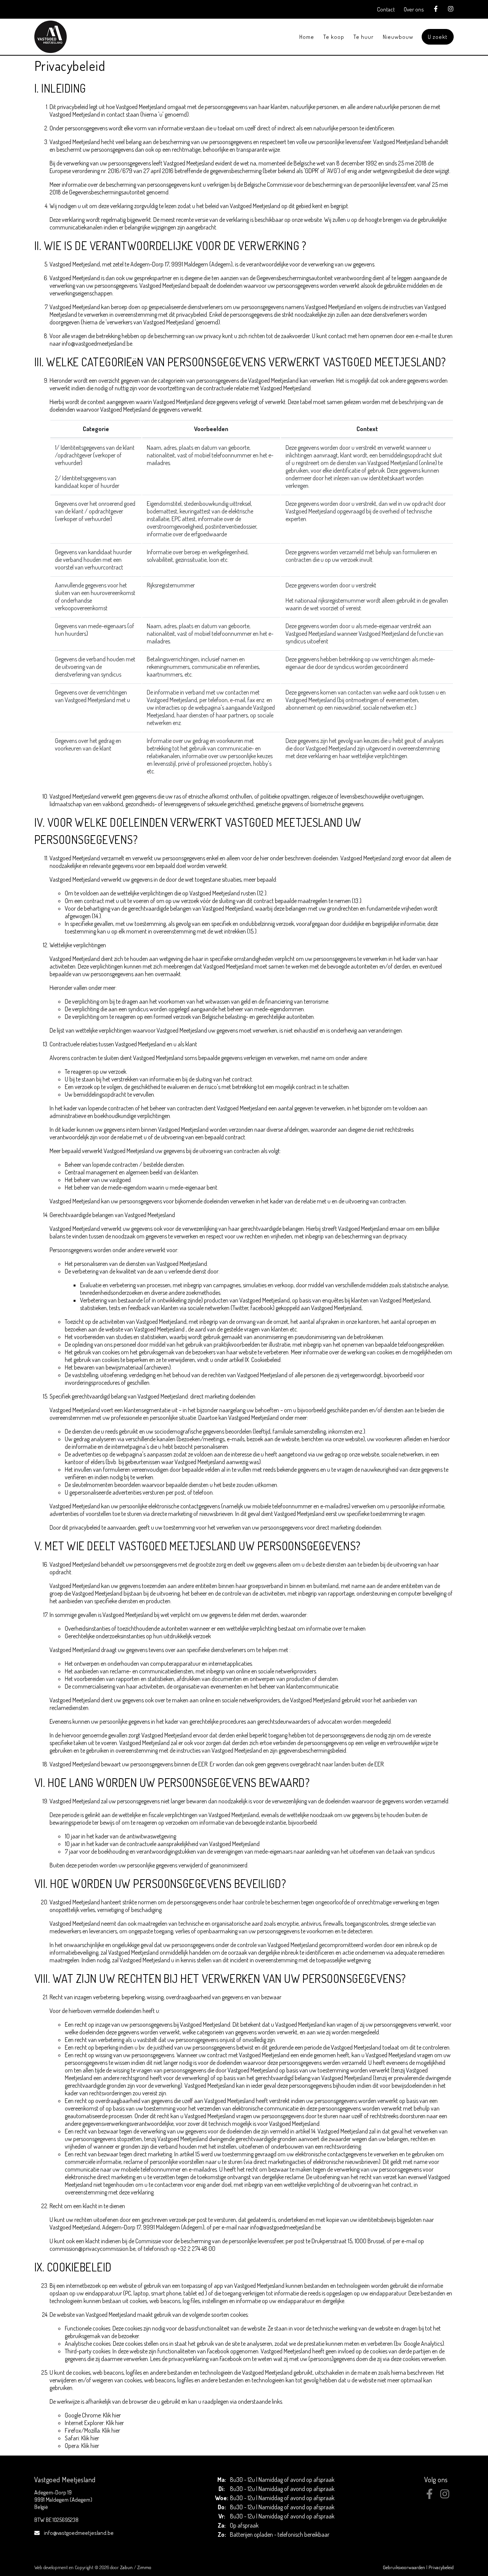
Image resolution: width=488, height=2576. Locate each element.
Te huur (364, 37)
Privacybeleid (441, 2567)
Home (307, 37)
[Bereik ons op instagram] (445, 2497)
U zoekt (438, 37)
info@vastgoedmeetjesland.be (79, 2533)
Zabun (126, 2567)
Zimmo (144, 2567)
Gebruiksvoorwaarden (405, 2567)
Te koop (334, 37)
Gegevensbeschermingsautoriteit (107, 192)
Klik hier (112, 2415)
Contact (386, 9)
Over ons (414, 9)
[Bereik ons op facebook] (429, 2497)
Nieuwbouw (398, 37)
